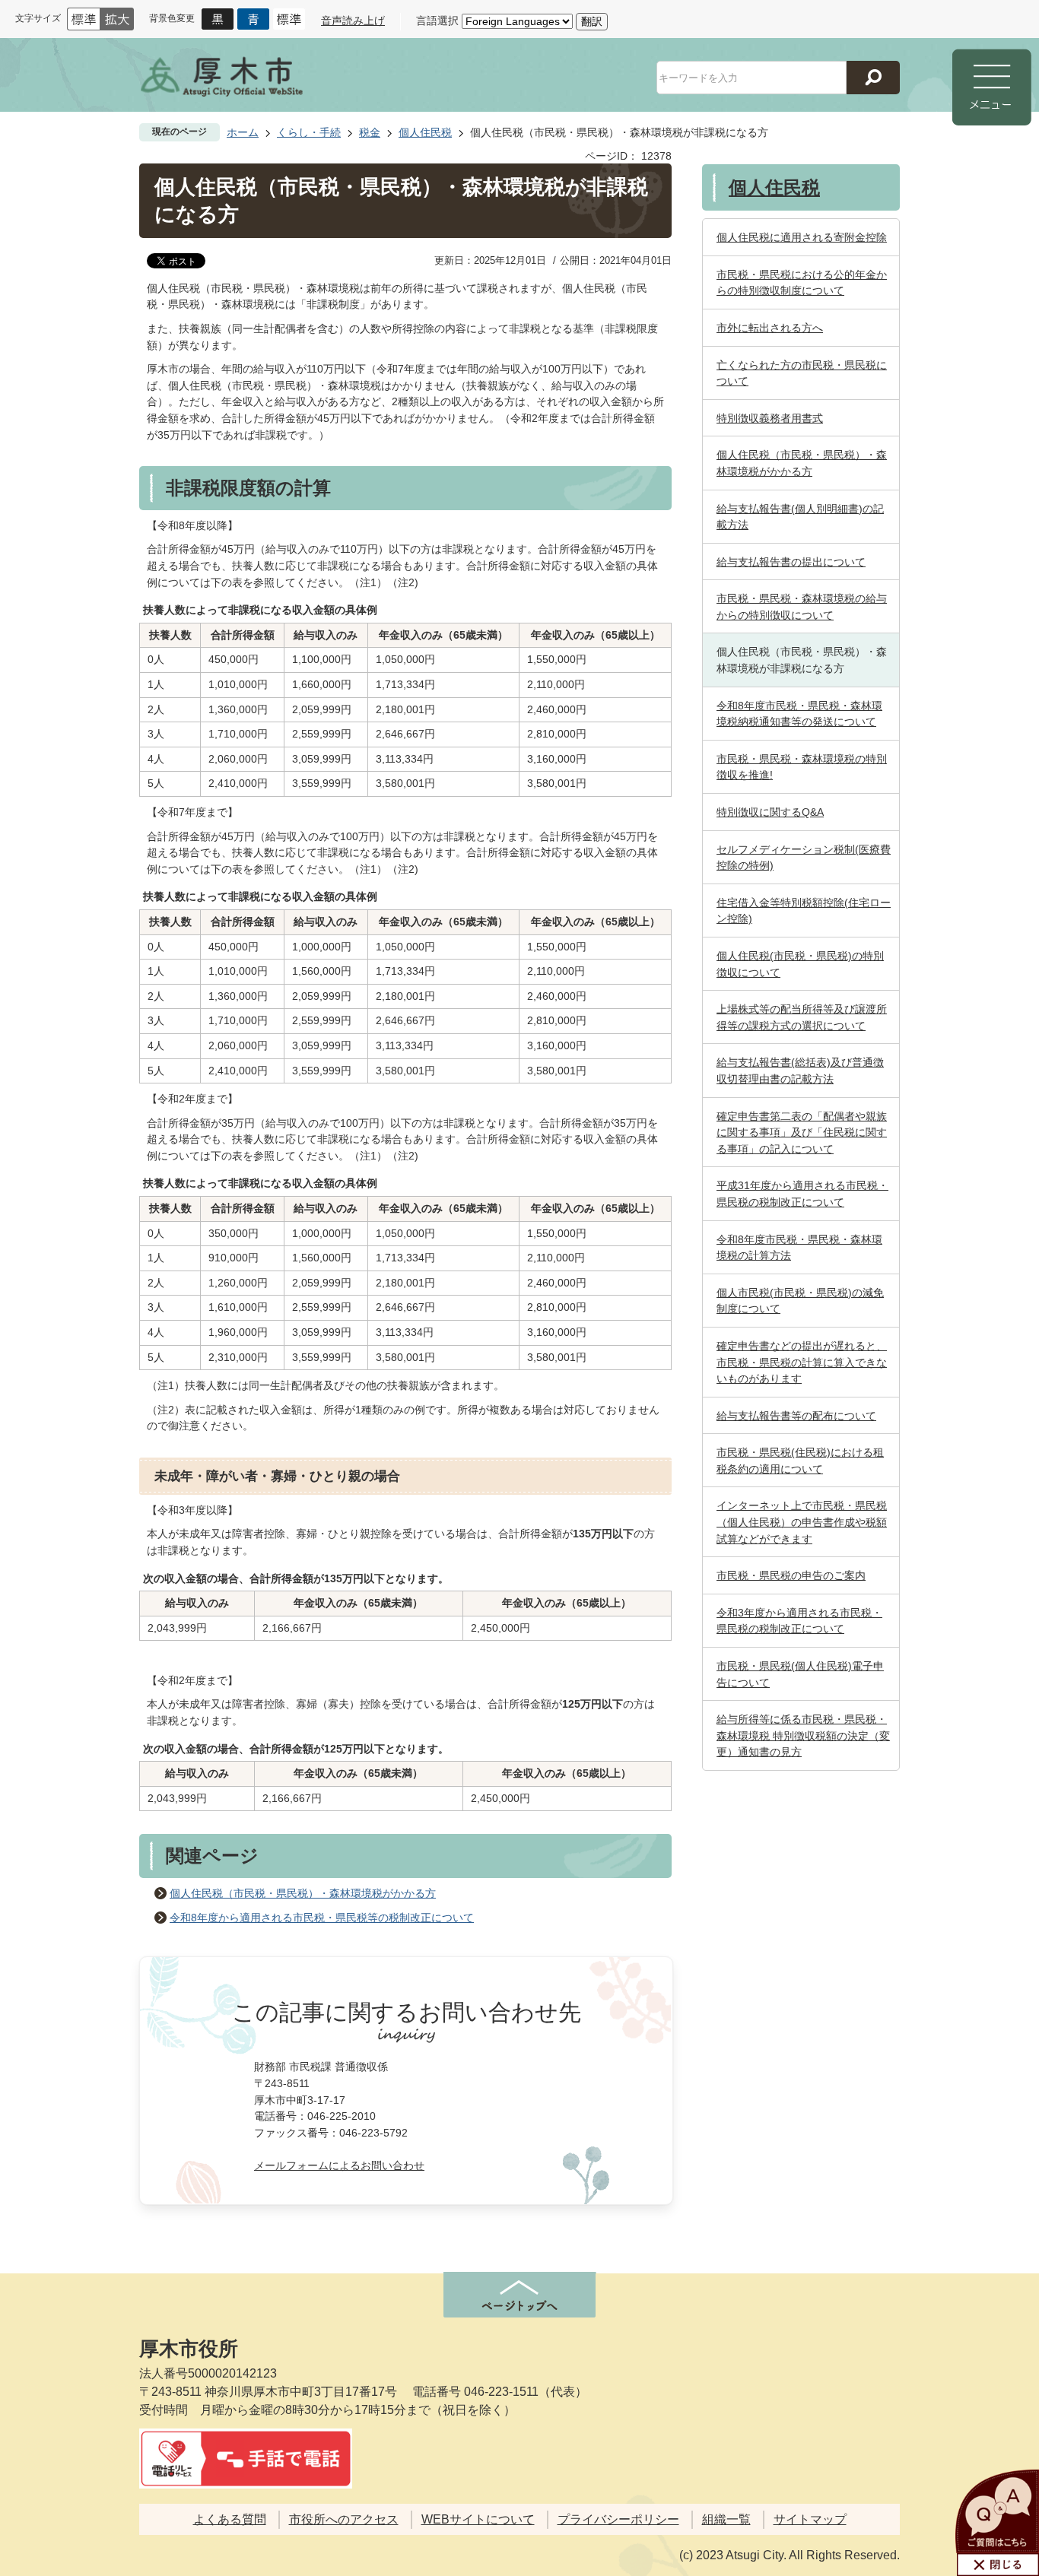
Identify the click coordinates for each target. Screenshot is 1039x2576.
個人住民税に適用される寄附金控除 (802, 237)
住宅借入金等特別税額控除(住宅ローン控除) (804, 911)
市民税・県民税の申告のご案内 (791, 1575)
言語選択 (437, 21)
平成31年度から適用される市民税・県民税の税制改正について (802, 1194)
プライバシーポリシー (618, 2519)
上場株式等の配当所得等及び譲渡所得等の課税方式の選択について (802, 1017)
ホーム (243, 132)
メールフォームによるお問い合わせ (339, 2165)
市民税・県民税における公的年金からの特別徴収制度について (802, 283)
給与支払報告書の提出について (791, 562)
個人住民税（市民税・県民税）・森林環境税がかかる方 (303, 1893)
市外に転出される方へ (770, 328)
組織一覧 (726, 2519)
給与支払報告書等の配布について (796, 1416)
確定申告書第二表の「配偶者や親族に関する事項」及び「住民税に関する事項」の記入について (802, 1133)
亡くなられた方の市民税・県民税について (802, 373)
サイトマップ (810, 2519)
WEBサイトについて (478, 2519)
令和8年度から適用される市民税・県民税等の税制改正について (322, 1918)
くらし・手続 (309, 132)
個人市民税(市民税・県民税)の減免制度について (800, 1301)
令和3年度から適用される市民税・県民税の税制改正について (799, 1621)
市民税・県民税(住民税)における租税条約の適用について (800, 1461)
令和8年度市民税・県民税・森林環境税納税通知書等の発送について (799, 714)
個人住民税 (425, 132)
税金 (370, 132)
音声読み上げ (353, 21)
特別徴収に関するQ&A (770, 812)
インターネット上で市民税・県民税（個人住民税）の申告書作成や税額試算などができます (802, 1522)
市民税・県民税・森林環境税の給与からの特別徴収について (802, 607)
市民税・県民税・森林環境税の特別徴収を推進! (802, 767)
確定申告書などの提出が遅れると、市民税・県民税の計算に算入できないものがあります (802, 1362)
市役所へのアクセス (344, 2519)
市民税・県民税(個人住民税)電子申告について (800, 1674)
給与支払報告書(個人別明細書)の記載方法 (800, 517)
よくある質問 (230, 2519)
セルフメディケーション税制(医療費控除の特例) (804, 858)
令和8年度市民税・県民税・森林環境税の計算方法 (799, 1248)
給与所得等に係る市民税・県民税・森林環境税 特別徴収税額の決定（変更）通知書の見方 (803, 1735)
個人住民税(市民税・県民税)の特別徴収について (800, 964)
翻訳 (592, 21)
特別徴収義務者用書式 (770, 418)
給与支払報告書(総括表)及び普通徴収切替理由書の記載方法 (800, 1071)
